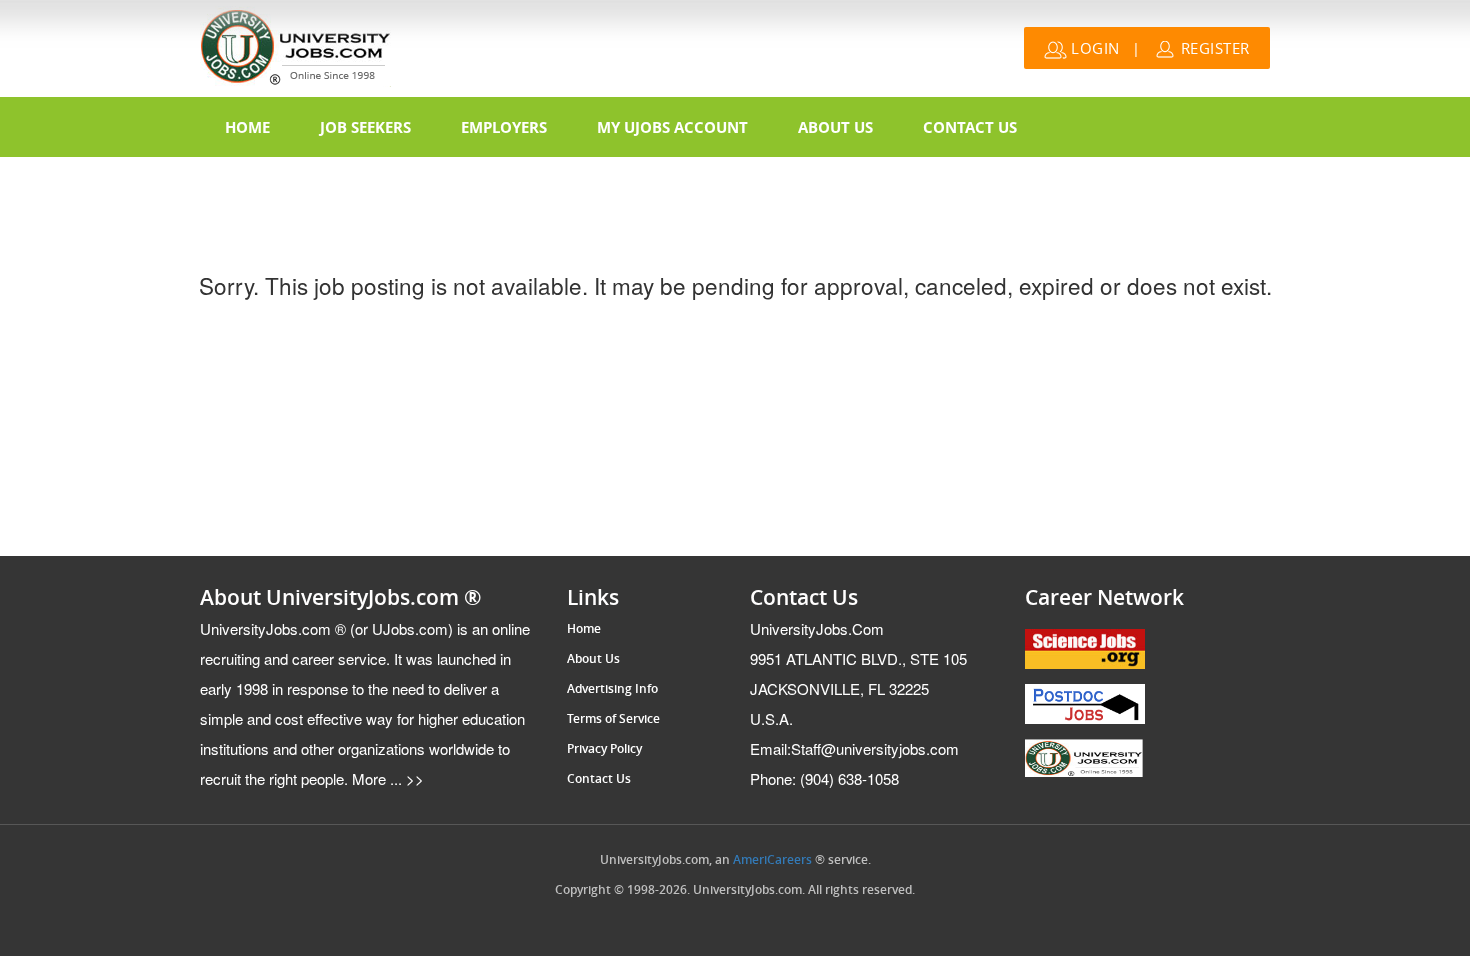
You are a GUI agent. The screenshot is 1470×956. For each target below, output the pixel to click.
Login (1093, 48)
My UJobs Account (672, 127)
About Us (835, 127)
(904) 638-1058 (824, 778)
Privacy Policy (604, 749)
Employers (504, 127)
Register (1213, 48)
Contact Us (970, 127)
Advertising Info (612, 689)
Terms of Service (613, 719)
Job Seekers (365, 127)
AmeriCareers (772, 860)
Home (247, 127)
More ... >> (386, 778)
